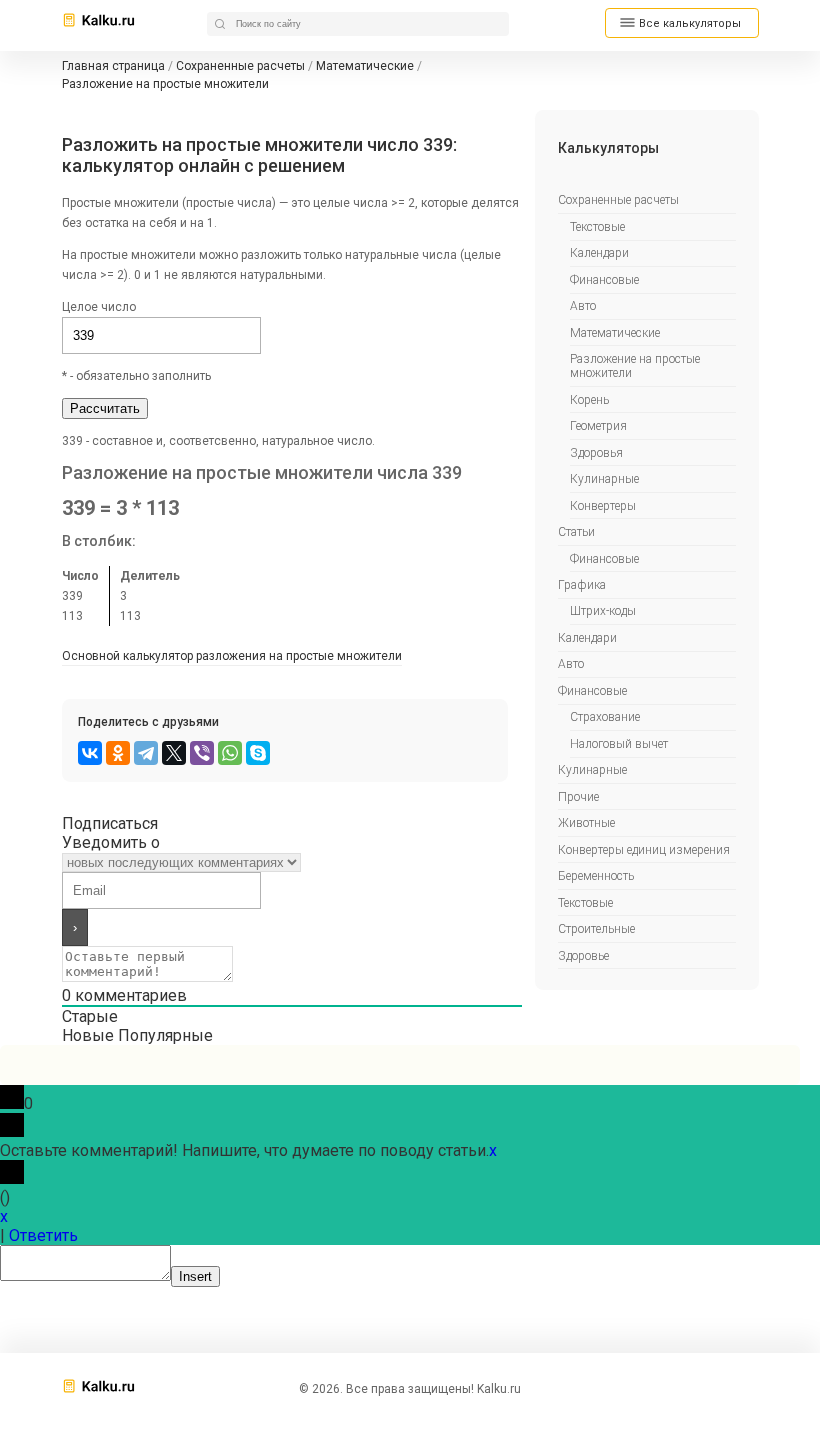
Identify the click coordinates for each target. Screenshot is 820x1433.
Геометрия (598, 426)
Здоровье (583, 956)
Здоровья (596, 453)
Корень (589, 400)
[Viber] (202, 753)
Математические (615, 333)
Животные (586, 823)
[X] (174, 753)
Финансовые (604, 280)
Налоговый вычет (619, 744)
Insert (195, 1276)
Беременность (596, 876)
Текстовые (597, 227)
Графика (582, 585)
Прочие (578, 797)
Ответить (43, 1235)
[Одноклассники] (118, 753)
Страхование (605, 717)
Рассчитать (105, 408)
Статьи (576, 532)
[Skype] (258, 753)
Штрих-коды (603, 611)
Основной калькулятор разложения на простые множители (232, 656)
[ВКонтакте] (90, 753)
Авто (583, 306)
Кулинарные (604, 479)
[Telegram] (146, 753)
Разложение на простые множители (635, 366)
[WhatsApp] (230, 753)
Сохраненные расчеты (618, 200)
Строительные (596, 929)
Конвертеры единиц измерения (644, 850)
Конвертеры (603, 506)
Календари (599, 253)
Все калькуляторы (690, 23)
